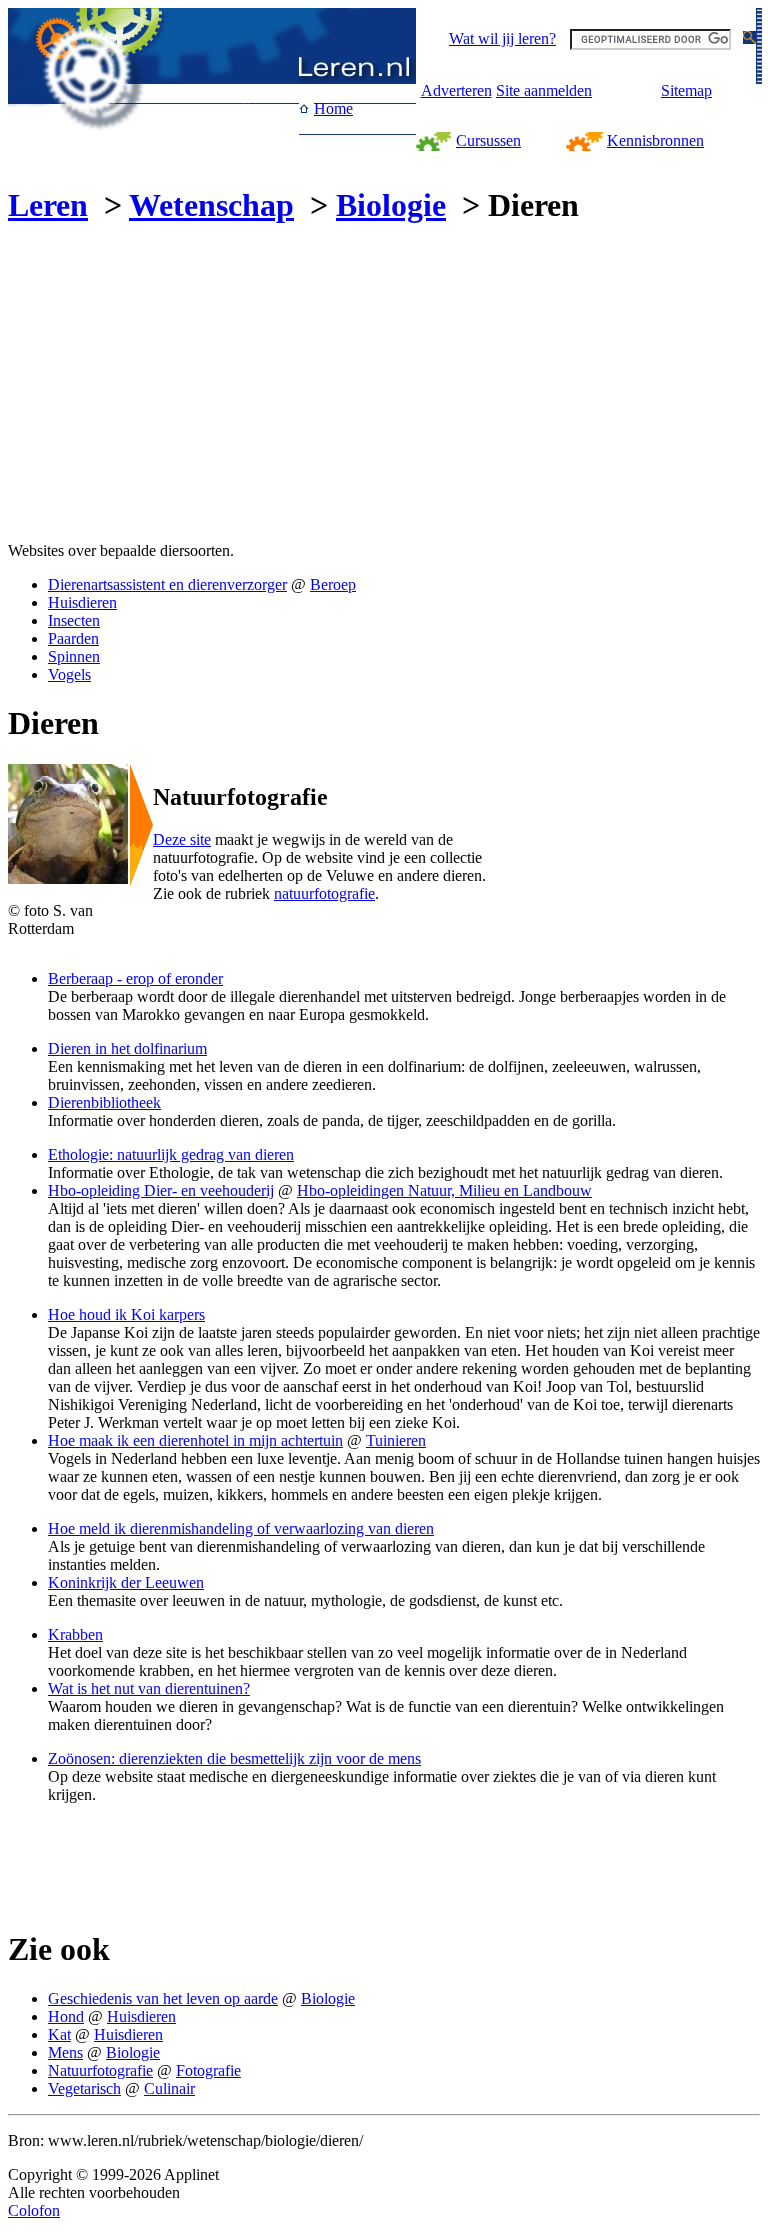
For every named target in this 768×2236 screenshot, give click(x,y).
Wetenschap (211, 205)
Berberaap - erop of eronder (135, 978)
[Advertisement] (176, 386)
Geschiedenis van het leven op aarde (163, 1998)
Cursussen (488, 140)
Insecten (74, 620)
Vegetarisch (84, 2088)
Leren (48, 205)
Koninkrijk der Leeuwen (126, 1582)
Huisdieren (82, 602)
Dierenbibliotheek (104, 1102)
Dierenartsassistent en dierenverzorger (167, 584)
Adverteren (456, 90)
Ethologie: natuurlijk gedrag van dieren (171, 1154)
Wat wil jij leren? (502, 38)
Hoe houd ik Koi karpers (126, 1314)
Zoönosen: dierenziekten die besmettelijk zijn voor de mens (234, 1758)
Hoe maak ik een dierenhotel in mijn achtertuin (195, 1440)
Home (333, 108)
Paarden (73, 638)
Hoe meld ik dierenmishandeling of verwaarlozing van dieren (241, 1528)
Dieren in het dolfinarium (127, 1048)
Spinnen (74, 656)
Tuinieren (396, 1440)
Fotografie (208, 2070)
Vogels (69, 674)
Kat (59, 2034)
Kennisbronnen (655, 140)
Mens (65, 2052)
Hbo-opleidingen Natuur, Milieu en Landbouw (444, 1190)
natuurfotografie (324, 893)
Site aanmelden (544, 90)
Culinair (169, 2088)
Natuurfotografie (100, 2070)
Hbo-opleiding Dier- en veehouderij (161, 1190)
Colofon (34, 2210)
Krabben (75, 1634)
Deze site (182, 839)
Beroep (333, 584)
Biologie (391, 205)
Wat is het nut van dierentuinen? (149, 1688)
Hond (66, 2016)
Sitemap (686, 90)
